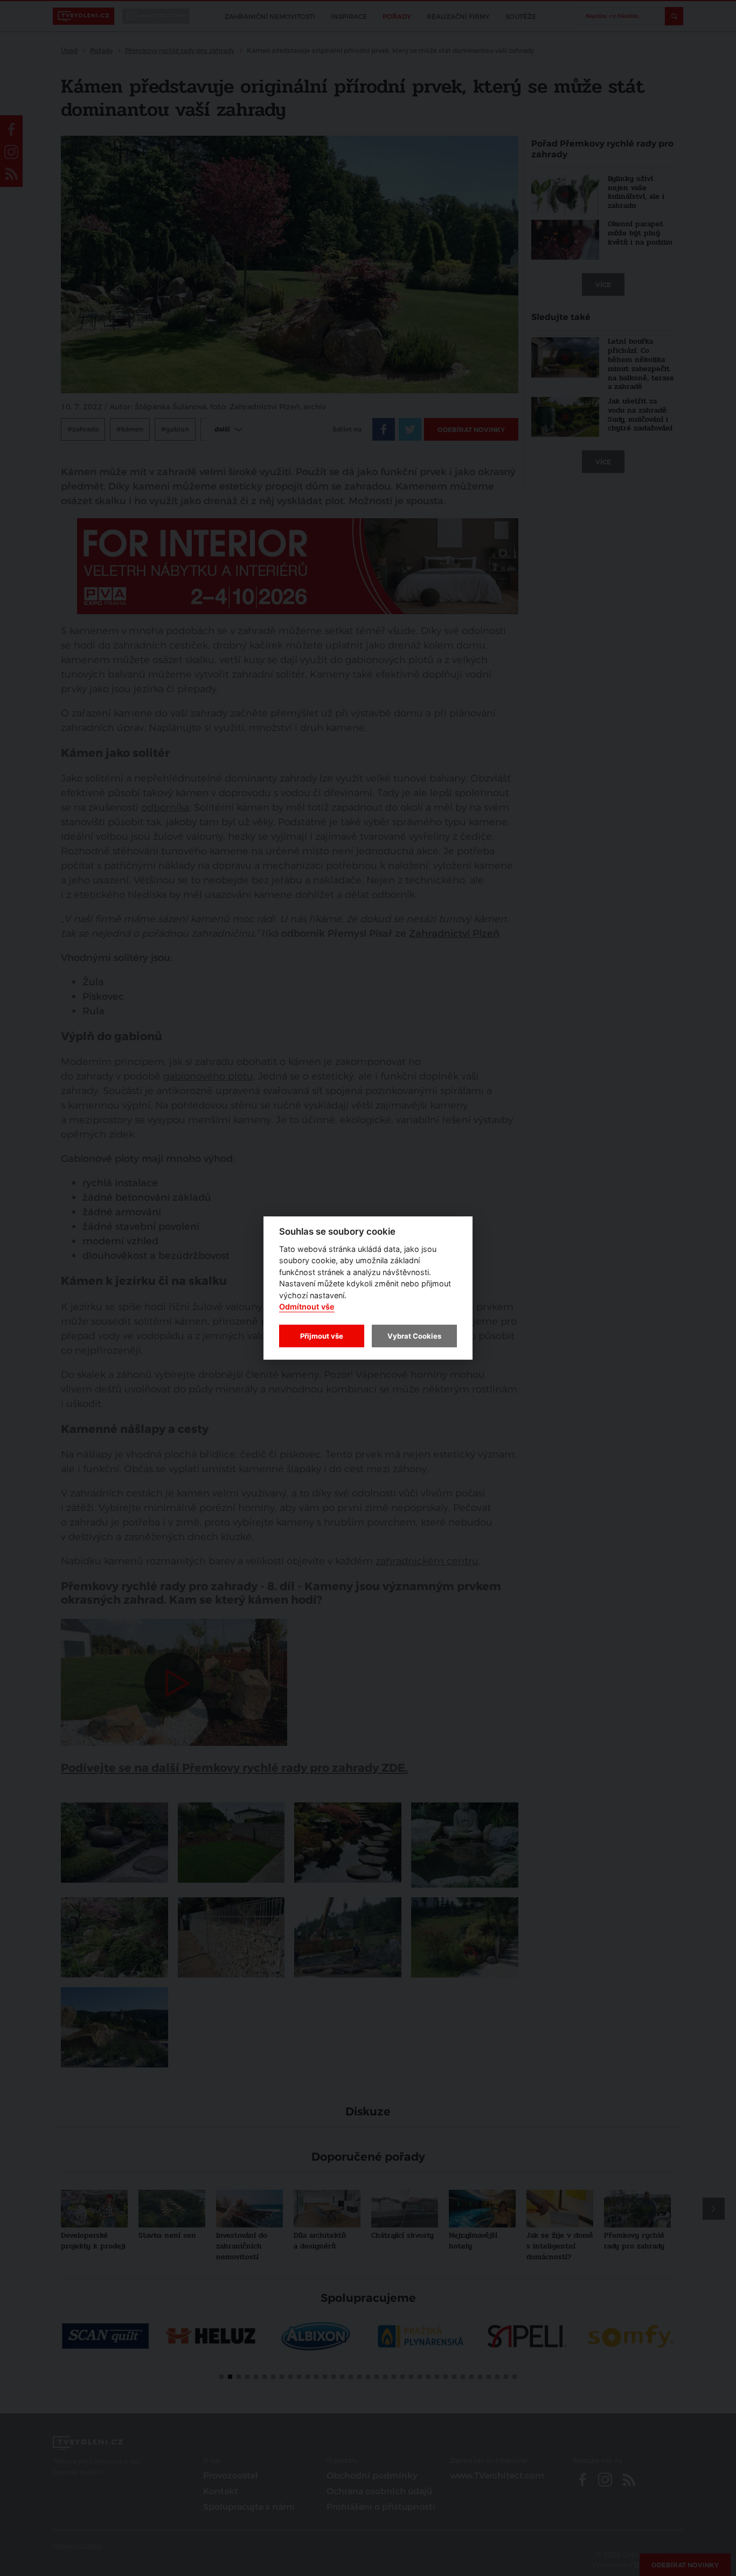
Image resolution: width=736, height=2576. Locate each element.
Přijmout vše (322, 1336)
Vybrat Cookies (414, 1336)
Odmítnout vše (307, 1307)
